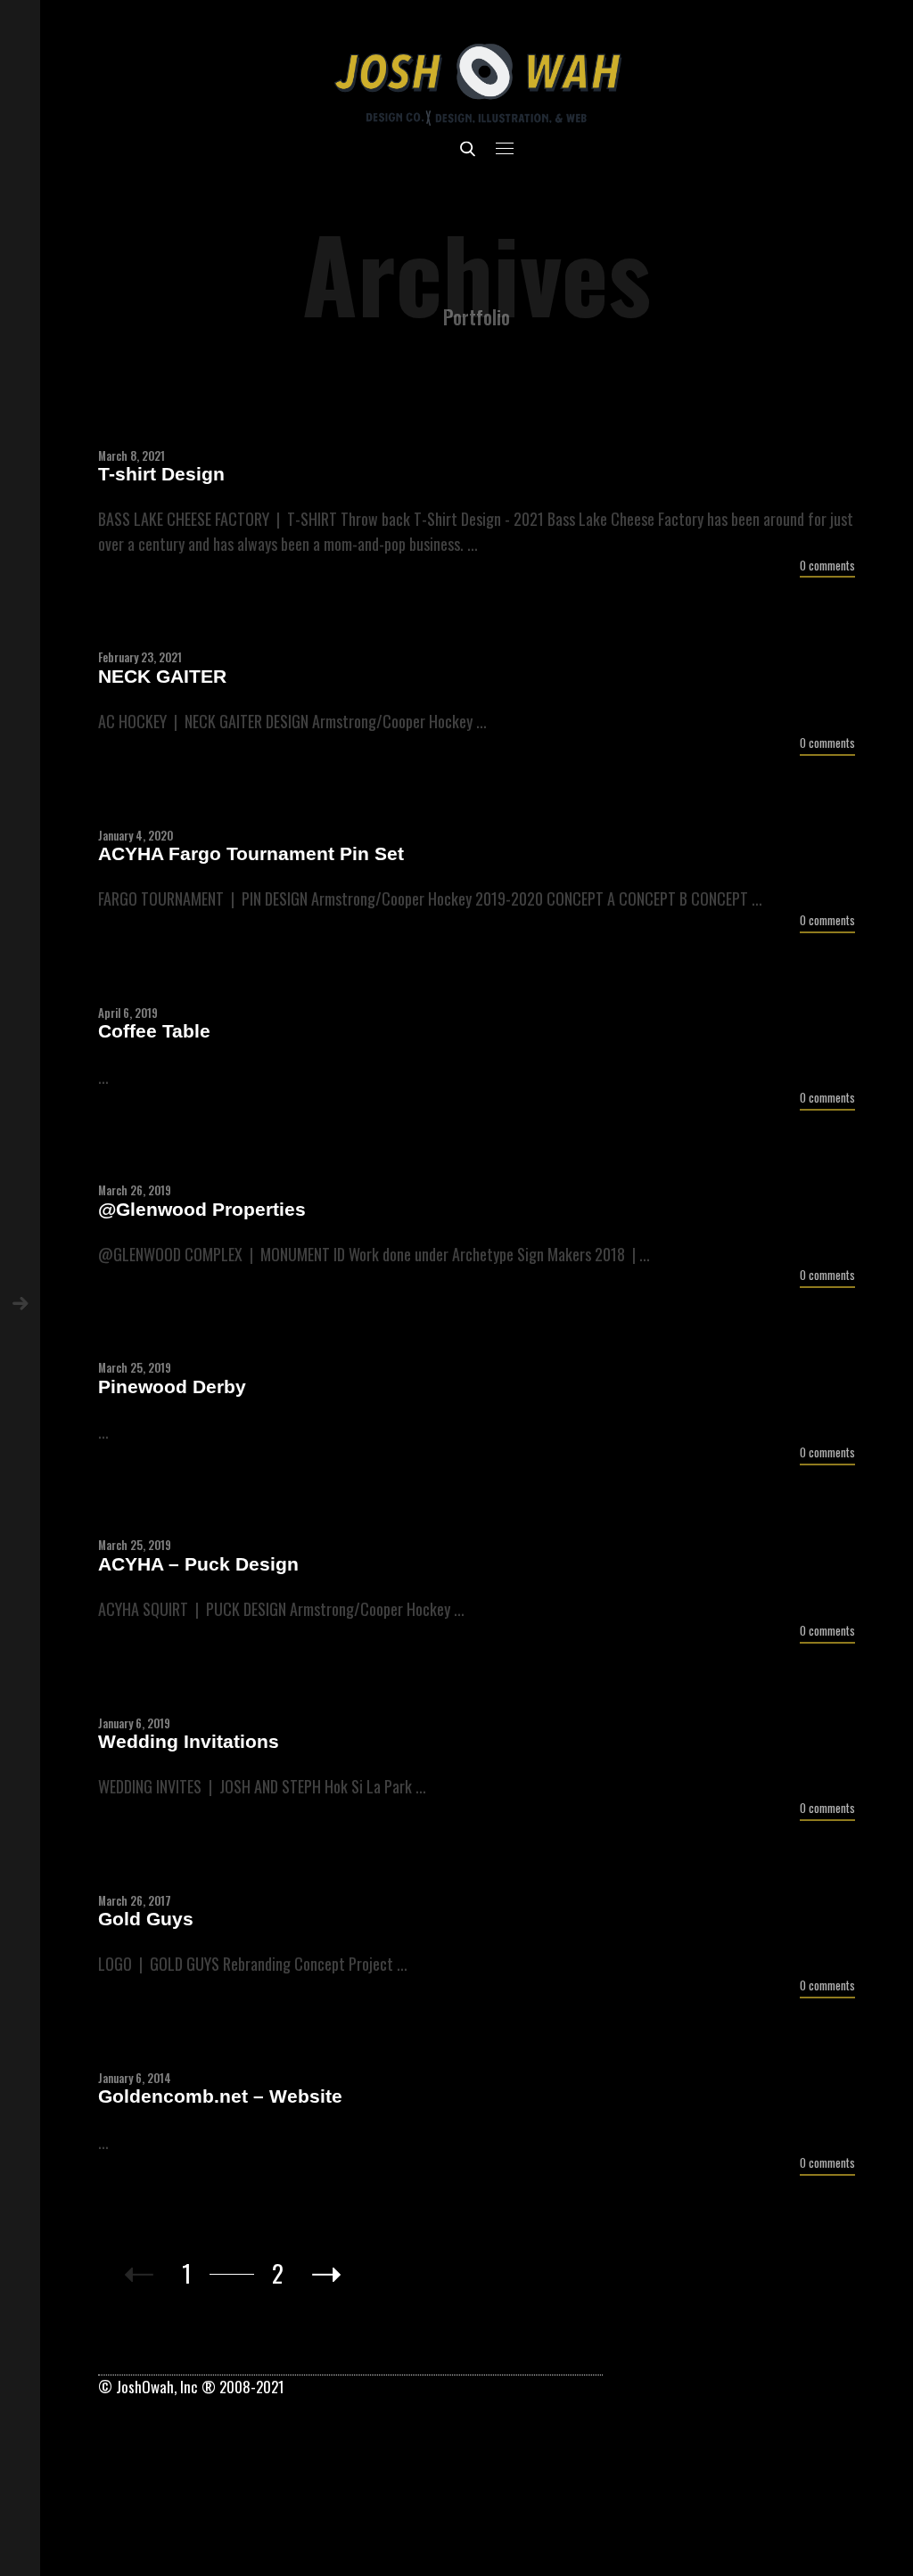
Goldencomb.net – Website (220, 2096)
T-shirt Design (161, 474)
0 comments (827, 566)
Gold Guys (146, 1919)
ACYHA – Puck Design (198, 1564)
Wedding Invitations (189, 1741)
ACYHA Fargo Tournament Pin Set (251, 853)
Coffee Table (154, 1031)
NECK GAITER (162, 676)
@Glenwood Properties (202, 1209)
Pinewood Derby (172, 1386)
